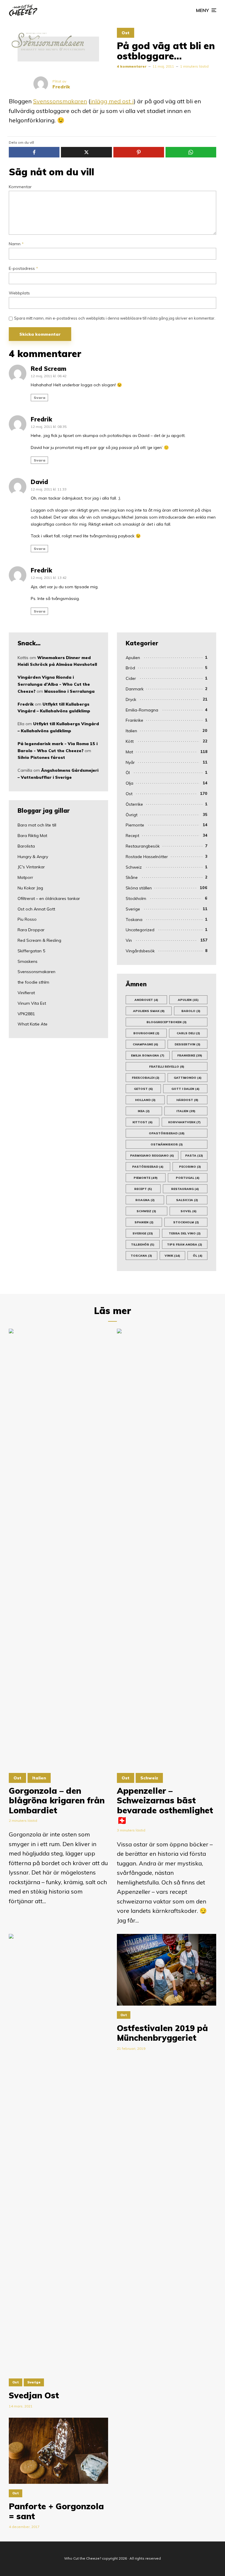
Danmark (135, 689)
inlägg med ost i (112, 101)
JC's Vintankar (31, 867)
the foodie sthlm (33, 982)
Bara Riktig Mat (32, 836)
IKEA (144, 1111)
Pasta (194, 1156)
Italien (131, 731)
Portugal (188, 1178)
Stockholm (136, 898)
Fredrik (41, 419)
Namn (16, 244)
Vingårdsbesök (140, 951)
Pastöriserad (148, 1167)
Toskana (134, 920)
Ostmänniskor (167, 1144)
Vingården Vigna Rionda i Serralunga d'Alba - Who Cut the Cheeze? (54, 684)
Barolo (191, 1011)
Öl (128, 773)
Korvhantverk (184, 1122)
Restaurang (185, 1189)
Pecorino (190, 1167)
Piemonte (135, 825)
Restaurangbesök (143, 846)
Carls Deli (188, 1033)
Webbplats (19, 293)
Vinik (172, 1256)
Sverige (133, 909)
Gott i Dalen (185, 1089)
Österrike (134, 804)
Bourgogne (146, 1033)
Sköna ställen (139, 888)
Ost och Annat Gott (36, 909)
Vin (129, 940)
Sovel (189, 1211)
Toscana (141, 1256)
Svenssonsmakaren (60, 101)
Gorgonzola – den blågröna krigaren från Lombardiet (57, 1801)
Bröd (130, 668)
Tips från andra (185, 1245)
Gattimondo (188, 1078)
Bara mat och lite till (37, 825)
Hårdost (187, 1100)
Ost (126, 33)
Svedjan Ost (34, 2395)
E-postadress (23, 269)
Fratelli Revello (167, 1067)
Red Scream (48, 369)
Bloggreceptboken (167, 1022)
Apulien (133, 658)
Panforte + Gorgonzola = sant (56, 2511)
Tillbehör (143, 1245)
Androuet (146, 1000)
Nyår (130, 762)
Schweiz (134, 867)
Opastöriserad (167, 1133)
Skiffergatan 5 (31, 951)
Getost (143, 1089)
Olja (129, 783)
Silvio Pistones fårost (41, 757)
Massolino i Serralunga (69, 691)
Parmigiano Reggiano (152, 1156)
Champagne (145, 1044)
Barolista (26, 846)
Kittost (143, 1122)
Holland (145, 1100)
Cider (131, 678)
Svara (40, 398)
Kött (130, 741)
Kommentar (20, 187)
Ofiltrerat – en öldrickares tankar (49, 898)
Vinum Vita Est (32, 1003)
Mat (129, 752)
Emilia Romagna (148, 1055)
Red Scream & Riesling (39, 940)
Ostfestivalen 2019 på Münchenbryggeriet (162, 2033)
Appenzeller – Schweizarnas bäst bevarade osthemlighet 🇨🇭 (165, 1805)
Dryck (131, 699)
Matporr (25, 877)
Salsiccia (187, 1200)
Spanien (144, 1222)
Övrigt (132, 815)
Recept (132, 836)
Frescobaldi (146, 1078)
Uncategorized (140, 930)
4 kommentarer (132, 66)
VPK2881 (26, 1014)
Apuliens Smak (149, 1011)
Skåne (132, 877)
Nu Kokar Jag (30, 888)
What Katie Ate (33, 1024)
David (39, 482)
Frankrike (134, 720)
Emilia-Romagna (142, 710)
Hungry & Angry (33, 857)
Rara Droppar (31, 930)
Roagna (145, 1200)
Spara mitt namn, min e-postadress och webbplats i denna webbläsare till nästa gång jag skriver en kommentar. (115, 318)
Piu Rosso (27, 919)
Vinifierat (26, 993)
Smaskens (28, 961)
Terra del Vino (185, 1233)
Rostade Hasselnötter (147, 857)
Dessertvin (187, 1044)
